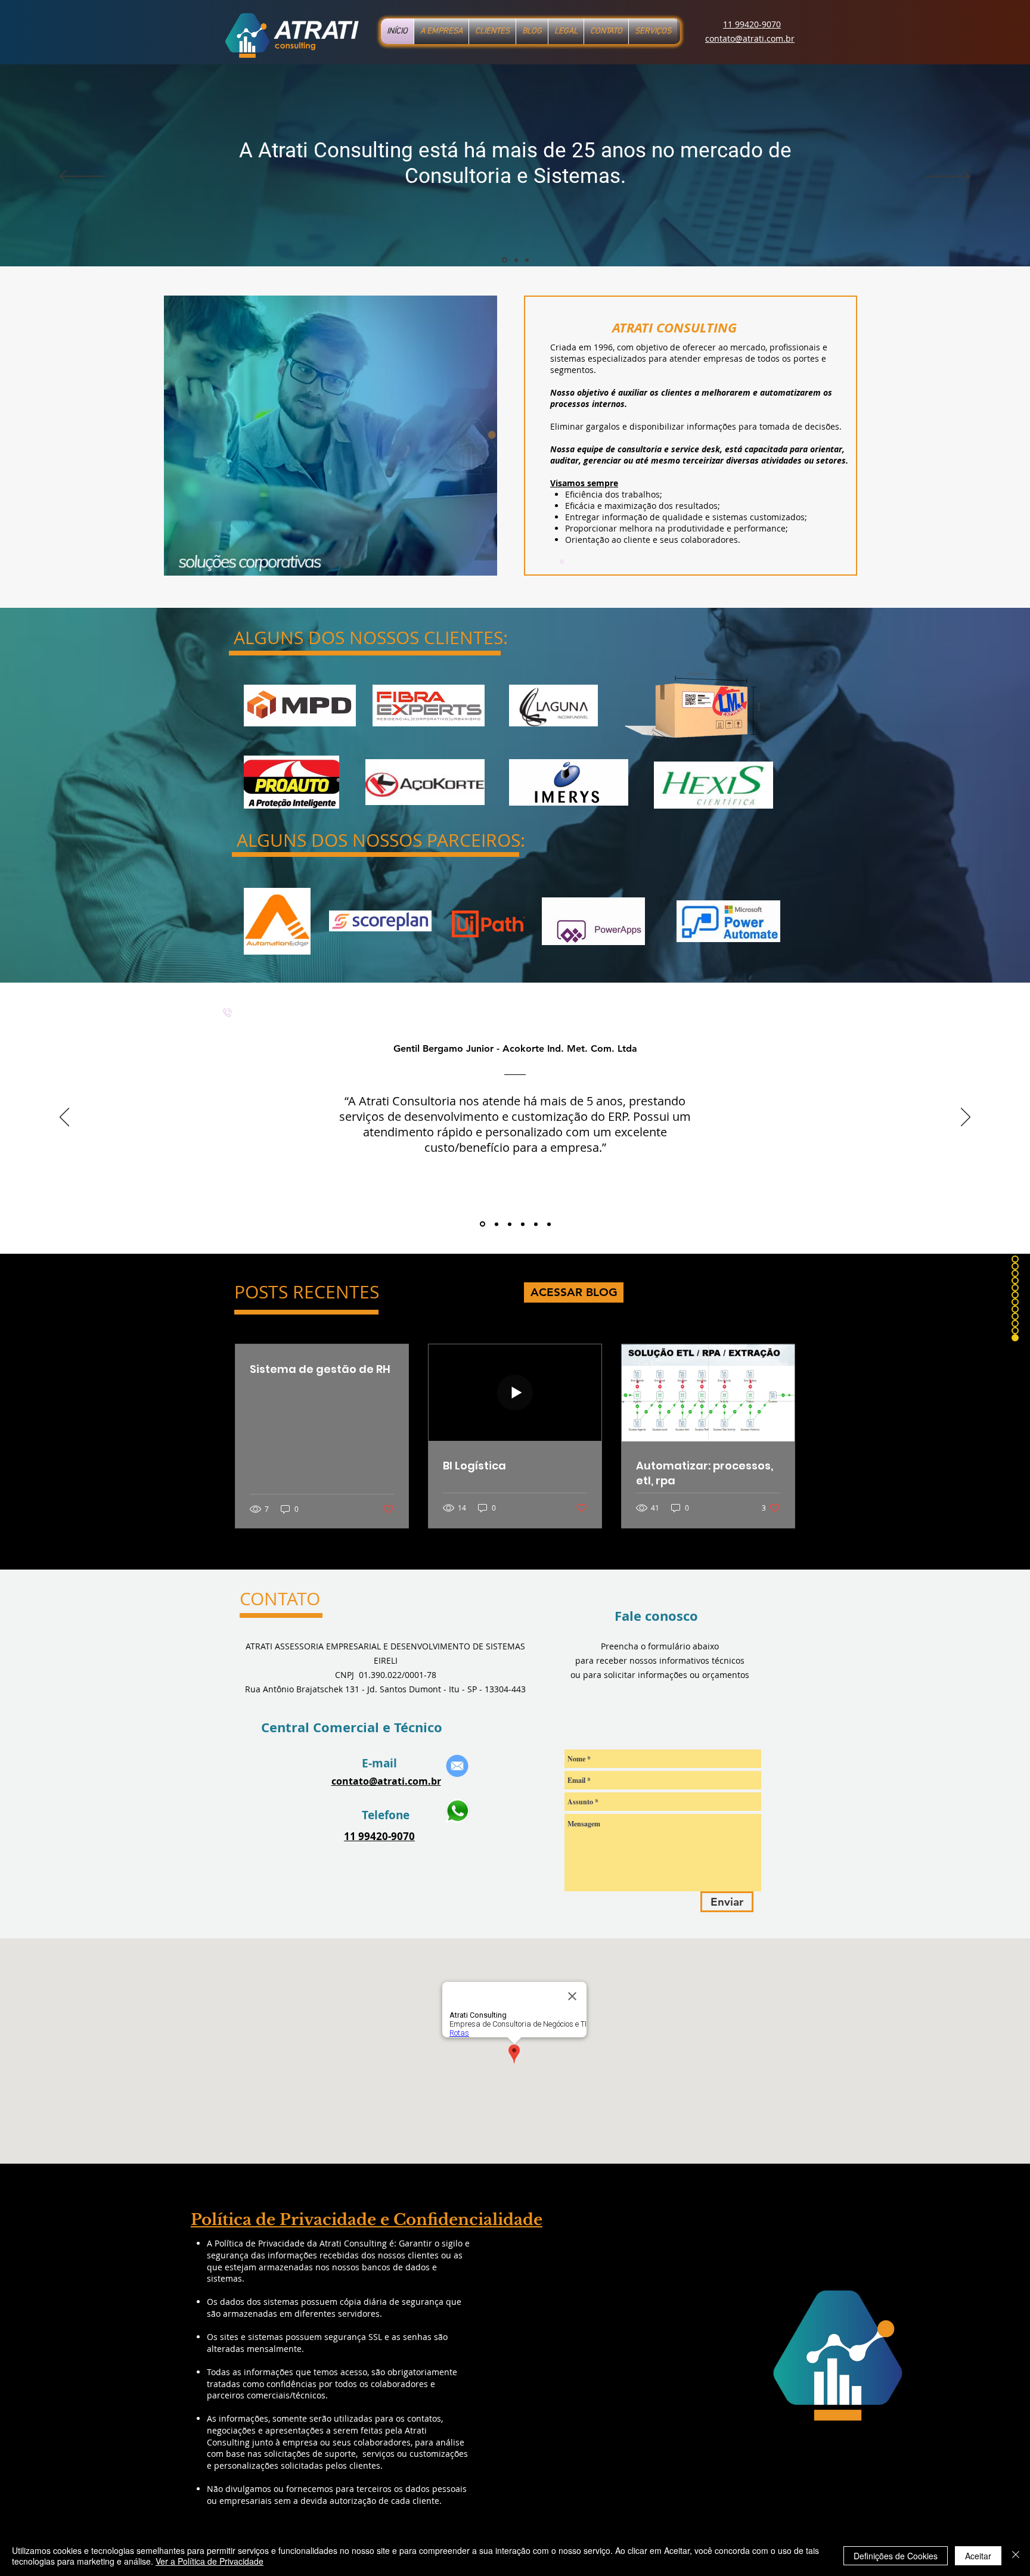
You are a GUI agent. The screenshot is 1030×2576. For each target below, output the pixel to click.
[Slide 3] (527, 260)
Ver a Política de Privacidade (210, 2561)
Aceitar (978, 2556)
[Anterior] (83, 177)
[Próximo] (947, 177)
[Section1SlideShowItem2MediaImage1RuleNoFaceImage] (497, 1224)
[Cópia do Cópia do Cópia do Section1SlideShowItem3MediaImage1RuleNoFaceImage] (549, 1224)
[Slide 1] (505, 260)
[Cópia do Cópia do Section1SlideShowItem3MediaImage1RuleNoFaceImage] (536, 1224)
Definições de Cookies (896, 2556)
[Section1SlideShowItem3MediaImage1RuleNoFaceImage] (510, 1224)
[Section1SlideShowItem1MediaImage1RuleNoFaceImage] (483, 1224)
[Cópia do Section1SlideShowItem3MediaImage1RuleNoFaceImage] (523, 1224)
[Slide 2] (516, 260)
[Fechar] (1016, 2556)
